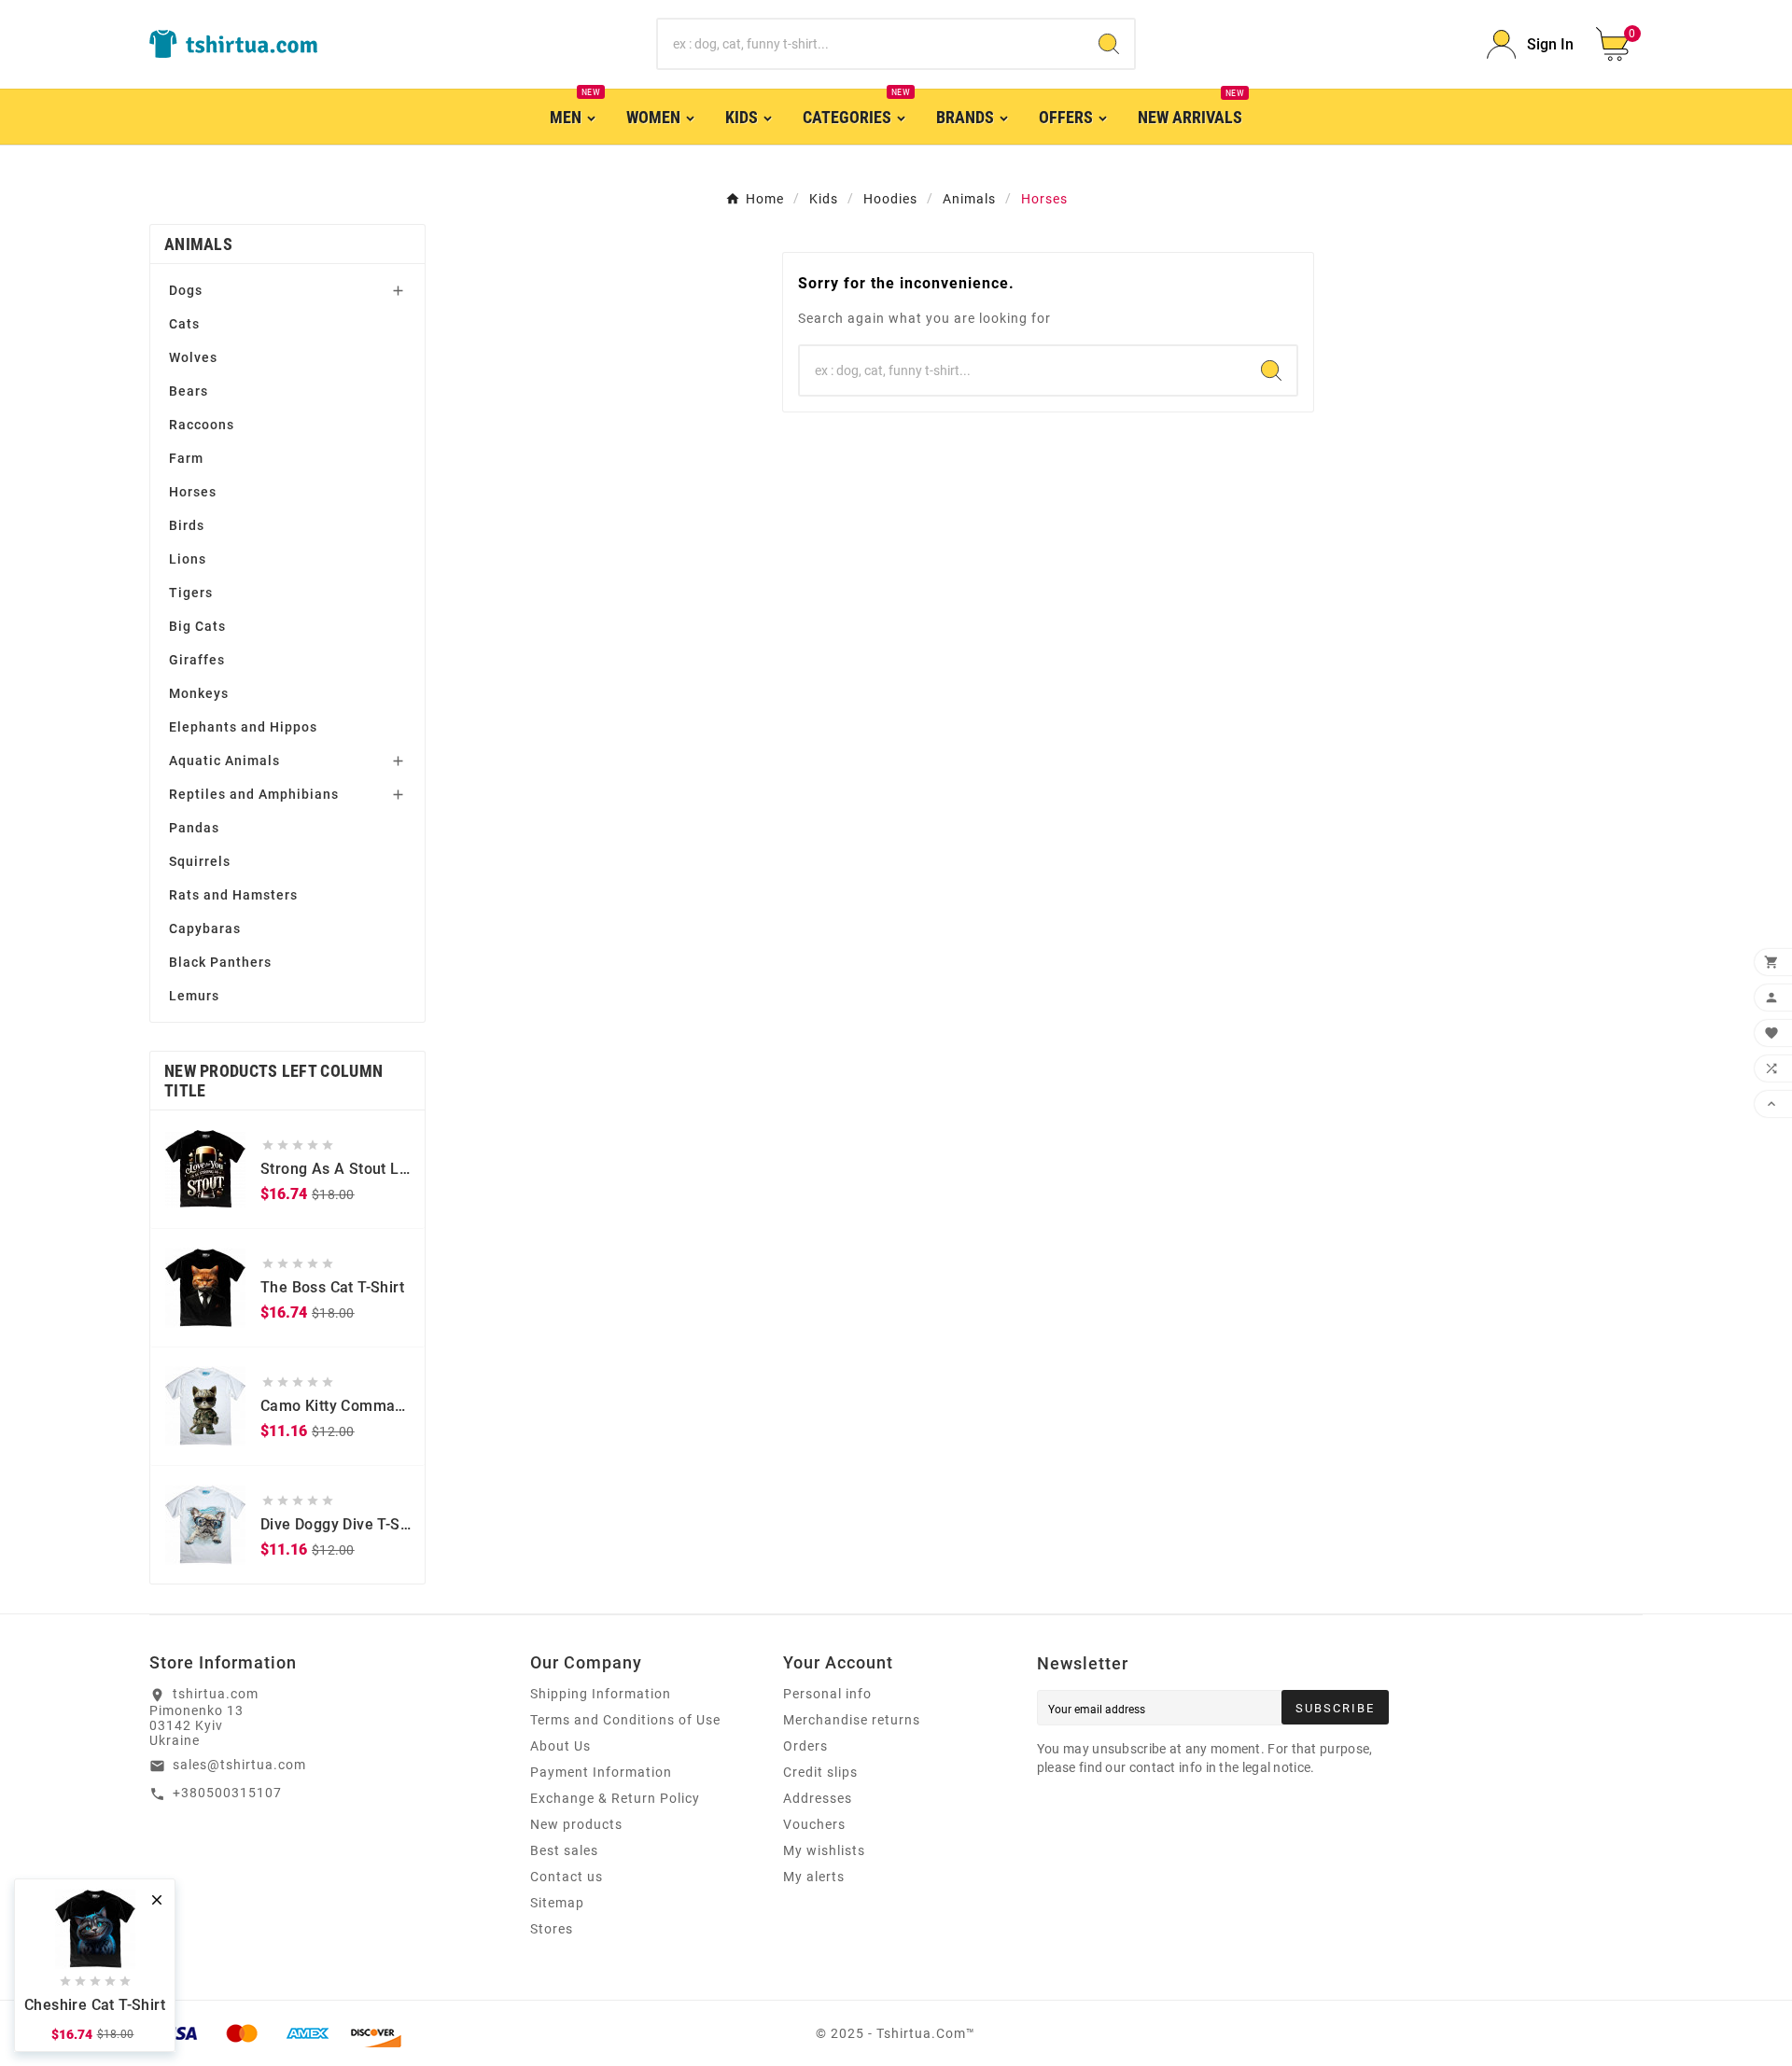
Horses (193, 492)
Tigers (191, 593)
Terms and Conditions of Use (625, 1720)
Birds (187, 525)
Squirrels (200, 861)
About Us (560, 1746)
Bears (189, 391)
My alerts (814, 1877)
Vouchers (814, 1824)
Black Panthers (220, 962)
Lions (188, 559)
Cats (184, 324)
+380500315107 (227, 1793)
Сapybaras (205, 928)
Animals (198, 244)
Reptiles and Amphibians (254, 794)
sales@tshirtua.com (239, 1765)
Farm (186, 458)
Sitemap (557, 1903)
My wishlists (824, 1850)
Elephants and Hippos (243, 727)
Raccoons (202, 425)
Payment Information (601, 1772)
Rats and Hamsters (233, 895)
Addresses (818, 1798)
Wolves (193, 357)
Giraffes (197, 660)
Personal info (827, 1694)
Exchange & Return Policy (615, 1798)
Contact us (567, 1877)
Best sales (564, 1850)
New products (576, 1824)
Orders (805, 1746)
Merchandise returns (852, 1720)
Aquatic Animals (224, 761)
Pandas (194, 828)
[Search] (1109, 44)
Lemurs (194, 996)
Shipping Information (601, 1694)
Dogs (186, 290)
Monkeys (199, 693)
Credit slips (820, 1772)
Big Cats (197, 626)
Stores (552, 1929)
